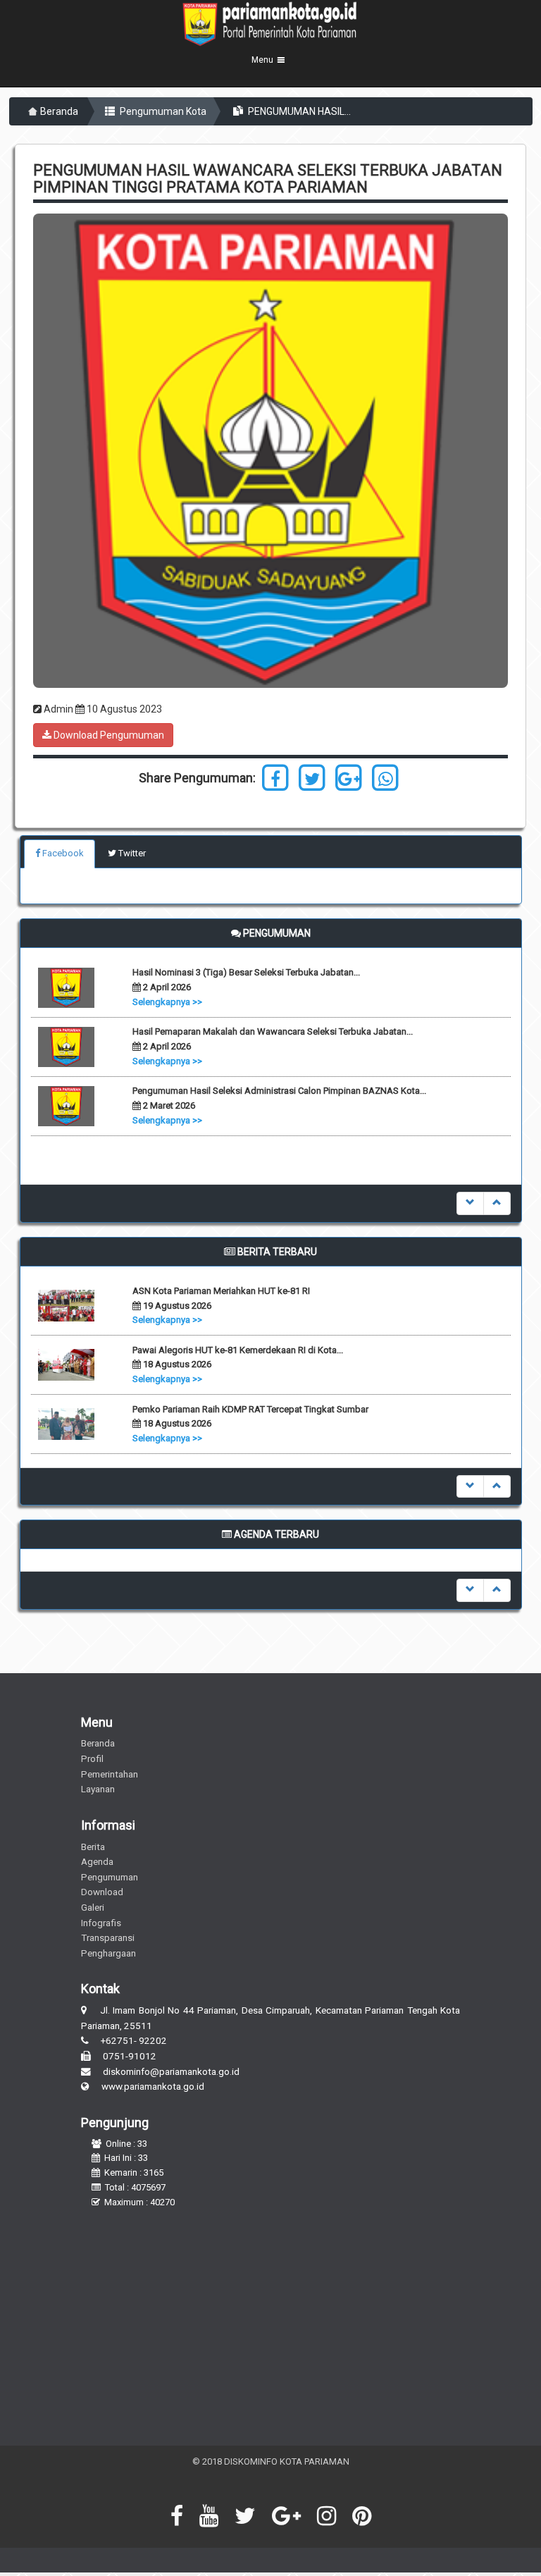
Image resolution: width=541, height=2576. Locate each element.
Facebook (62, 853)
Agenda (97, 1861)
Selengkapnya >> (167, 1002)
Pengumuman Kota (162, 111)
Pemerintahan (110, 1774)
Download (102, 1892)
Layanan (98, 1789)
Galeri (93, 1907)
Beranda (59, 111)
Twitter (131, 853)
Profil (92, 1758)
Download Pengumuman (108, 735)
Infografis (101, 1923)
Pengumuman (110, 1877)
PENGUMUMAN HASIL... (298, 111)
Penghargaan (108, 1953)
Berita (93, 1847)
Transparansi (108, 1937)
